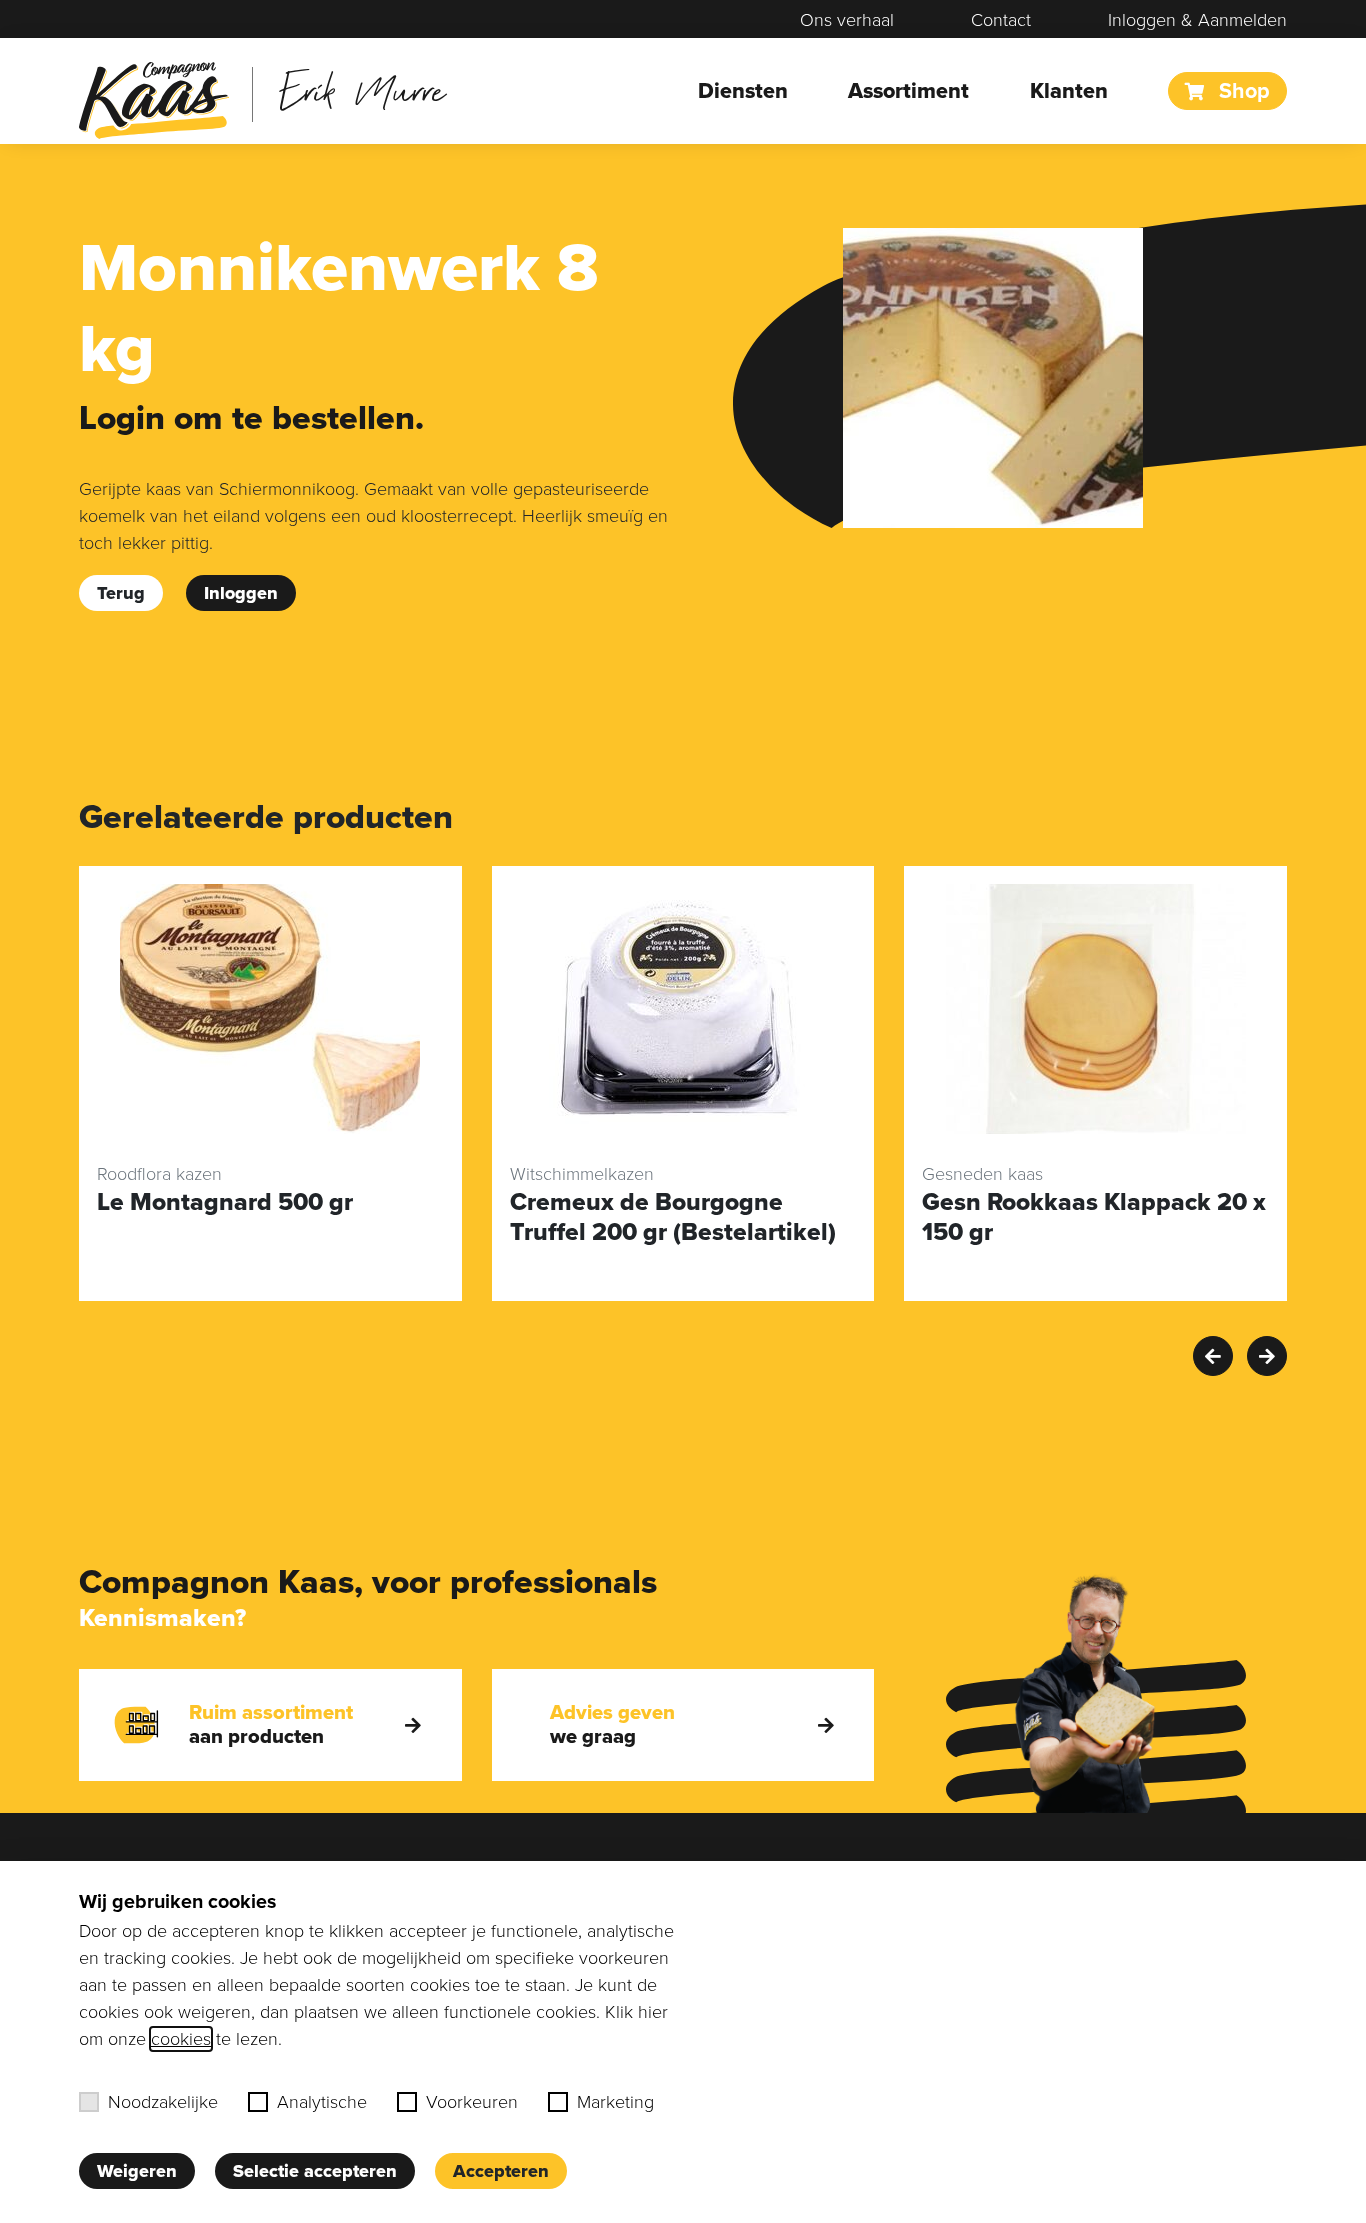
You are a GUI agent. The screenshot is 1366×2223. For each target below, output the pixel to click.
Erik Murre (362, 89)
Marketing (615, 2102)
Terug (121, 593)
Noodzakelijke (163, 2102)
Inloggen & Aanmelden (1197, 20)
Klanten (1069, 91)
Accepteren (501, 2171)
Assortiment (908, 91)
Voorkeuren (472, 2102)
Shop (1241, 91)
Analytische (322, 2102)
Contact (1001, 20)
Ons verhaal (847, 20)
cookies (181, 2039)
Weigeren (137, 2171)
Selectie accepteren (315, 2171)
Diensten (743, 91)
